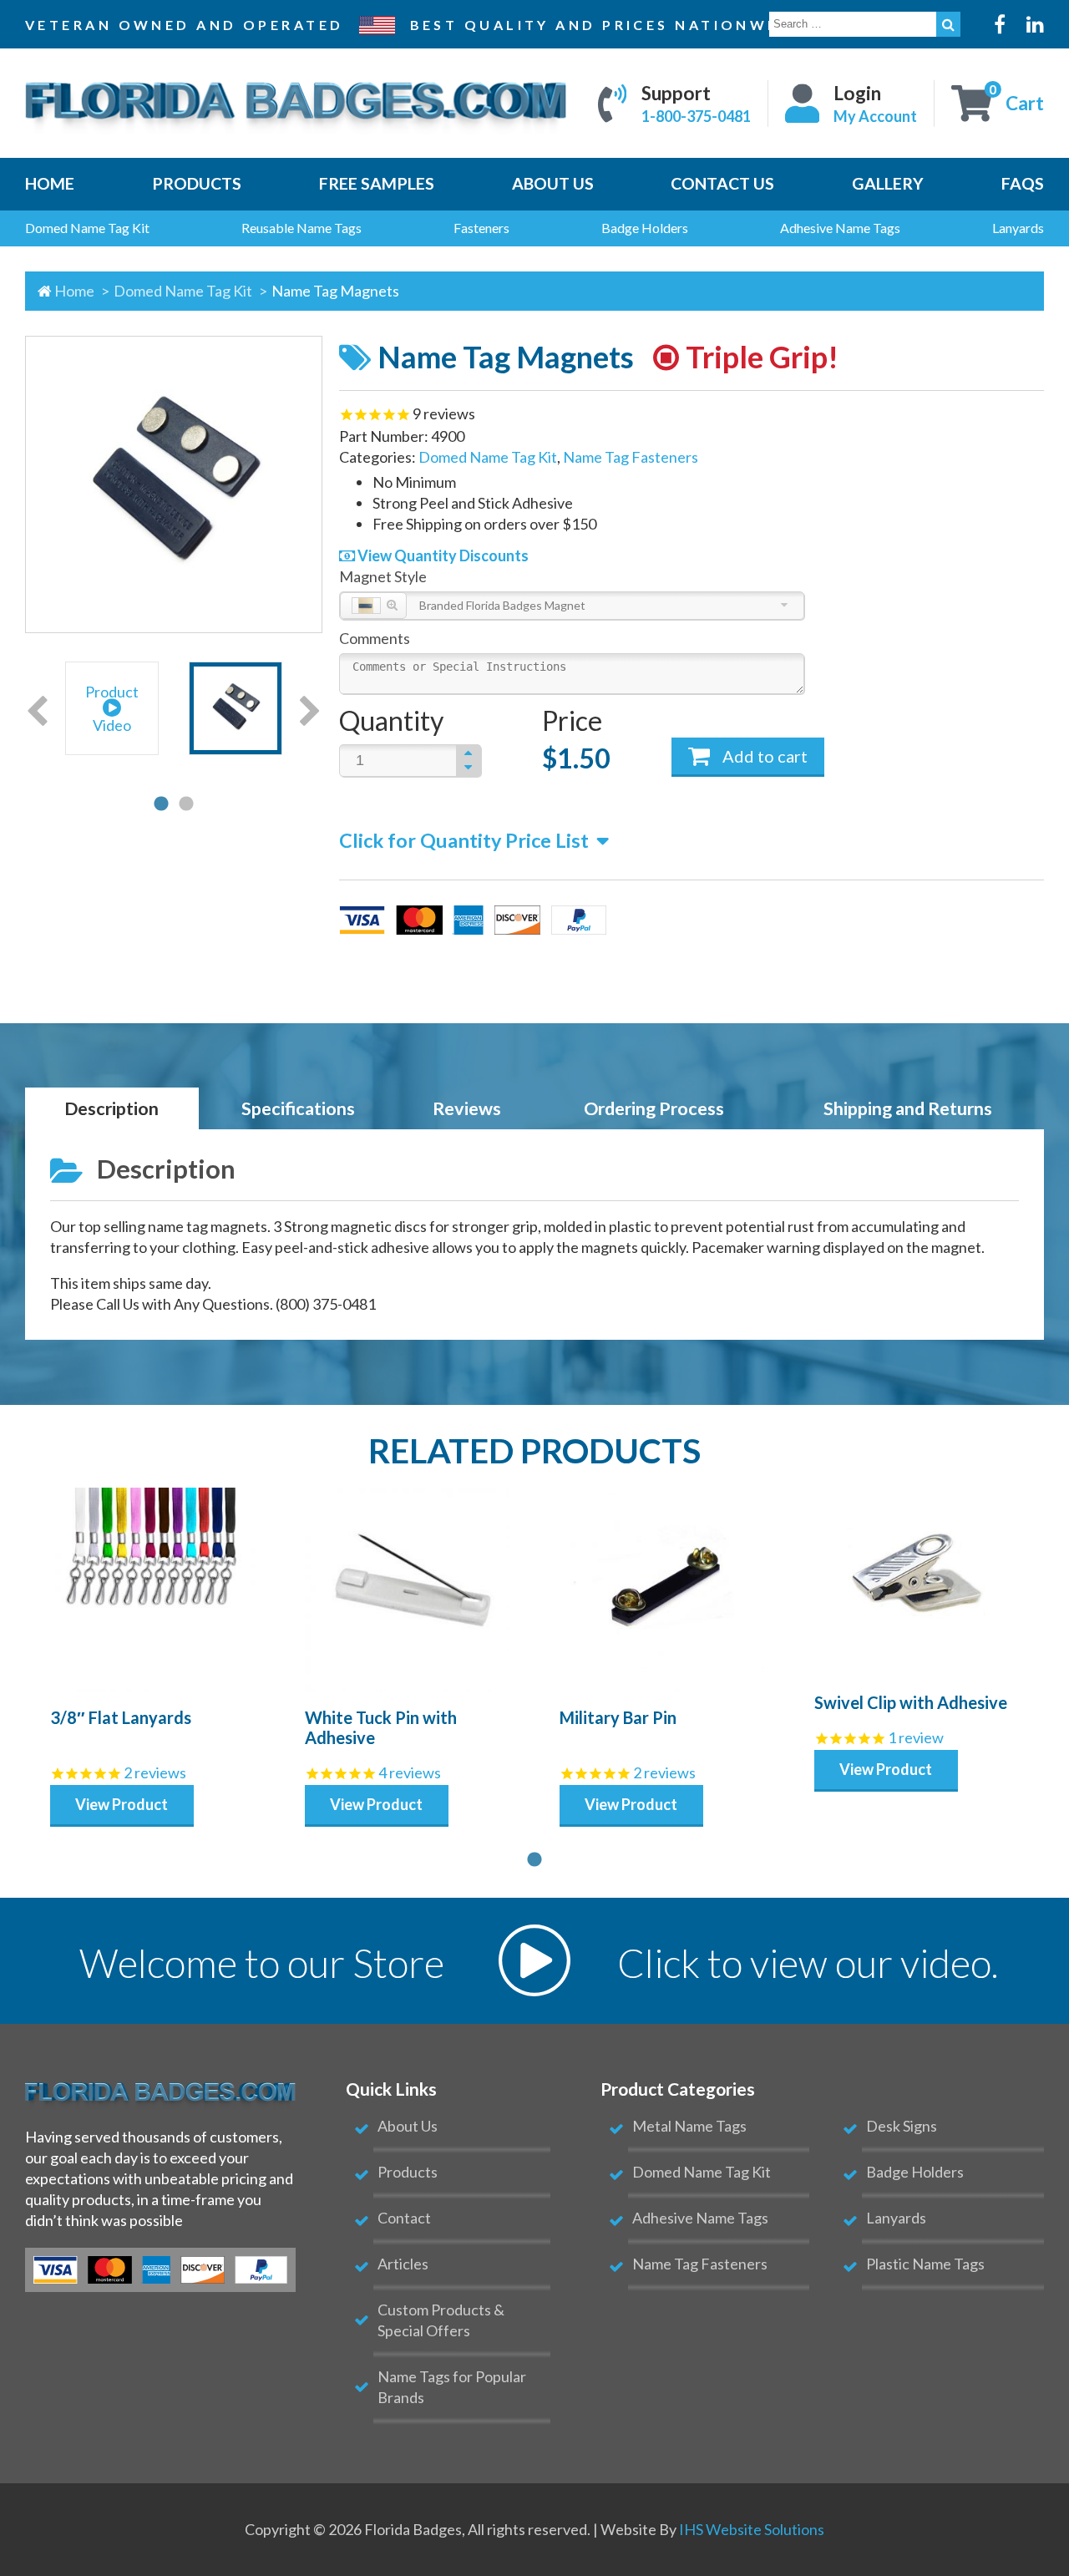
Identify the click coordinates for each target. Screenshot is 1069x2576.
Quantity (391, 720)
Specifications (298, 1108)
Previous (37, 712)
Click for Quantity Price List (464, 840)
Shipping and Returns (908, 1108)
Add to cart (763, 756)
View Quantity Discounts (442, 555)
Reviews (467, 1108)
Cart (1025, 103)
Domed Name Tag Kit (184, 291)
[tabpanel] (112, 711)
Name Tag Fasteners (631, 457)
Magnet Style (383, 576)
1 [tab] (161, 804)
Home (74, 291)
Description (111, 1108)
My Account (875, 116)
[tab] (112, 1109)
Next (310, 712)
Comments (375, 638)
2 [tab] (186, 804)
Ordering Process (654, 1108)
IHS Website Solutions (752, 2529)
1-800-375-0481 (696, 116)
